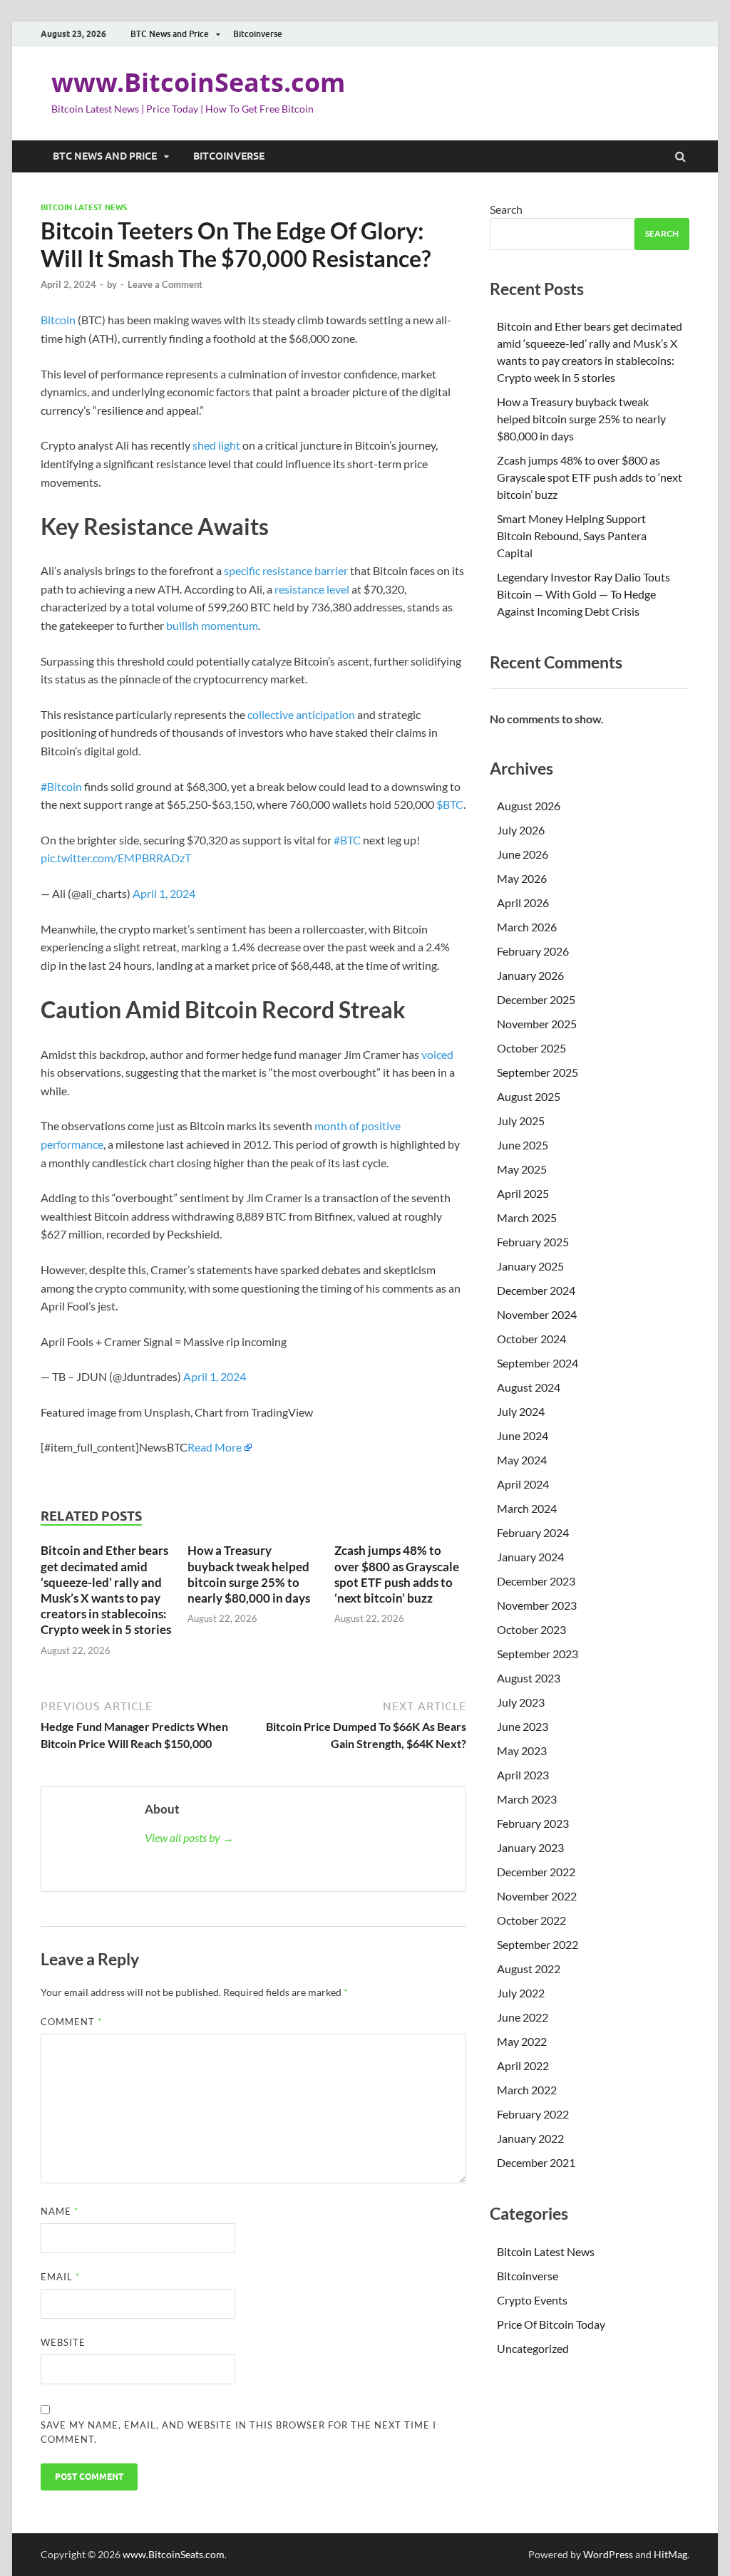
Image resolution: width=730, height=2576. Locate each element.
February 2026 (533, 951)
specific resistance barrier (286, 570)
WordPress (608, 2554)
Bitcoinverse (258, 34)
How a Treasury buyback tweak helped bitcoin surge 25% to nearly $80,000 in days (249, 1574)
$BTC (450, 804)
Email (60, 2277)
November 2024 (537, 1314)
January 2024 (530, 1557)
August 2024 (529, 1387)
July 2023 (521, 1702)
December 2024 (536, 1290)
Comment (71, 2022)
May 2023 (522, 1750)
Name (60, 2211)
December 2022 (536, 1872)
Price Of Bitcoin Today (551, 2324)
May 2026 (522, 878)
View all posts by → (189, 1837)
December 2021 (536, 2162)
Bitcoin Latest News (84, 207)
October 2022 (531, 1920)
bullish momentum (212, 625)
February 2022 (533, 2114)
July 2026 (521, 830)
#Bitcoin (61, 786)
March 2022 (527, 2090)
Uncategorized (533, 2348)
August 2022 (529, 1969)
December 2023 (536, 1581)
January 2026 (530, 975)
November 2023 (537, 1605)
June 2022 (523, 2017)
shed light (215, 445)
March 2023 (527, 1799)
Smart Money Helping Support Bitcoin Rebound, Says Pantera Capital (572, 536)
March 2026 (527, 927)
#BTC (347, 840)
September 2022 (538, 1944)
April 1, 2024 (164, 893)
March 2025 (527, 1217)
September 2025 (538, 1072)
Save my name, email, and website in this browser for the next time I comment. (238, 2432)
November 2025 (537, 1024)
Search (506, 209)
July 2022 (521, 1993)
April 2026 (523, 902)
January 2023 (530, 1847)
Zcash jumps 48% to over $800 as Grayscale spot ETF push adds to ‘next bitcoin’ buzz (397, 1574)
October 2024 (531, 1339)
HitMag (670, 2554)
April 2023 (523, 1775)
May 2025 (522, 1169)
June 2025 (523, 1145)
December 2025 (536, 999)
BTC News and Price (170, 34)
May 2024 (522, 1460)
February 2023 (533, 1823)
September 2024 (538, 1363)
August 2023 (529, 1678)
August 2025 (529, 1096)
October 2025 (531, 1048)
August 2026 (529, 806)
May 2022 (522, 2041)
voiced (437, 1054)
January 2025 (530, 1266)
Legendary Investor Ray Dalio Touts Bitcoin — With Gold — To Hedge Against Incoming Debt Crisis (584, 594)
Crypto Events (532, 2300)
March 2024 (527, 1508)
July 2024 (521, 1411)
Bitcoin (58, 320)
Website (63, 2342)
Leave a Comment (165, 284)
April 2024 (523, 1484)
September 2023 (538, 1654)
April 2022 (523, 2065)
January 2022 (530, 2138)
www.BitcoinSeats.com (198, 82)
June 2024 (523, 1436)
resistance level (312, 589)
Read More (215, 1447)
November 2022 (537, 1896)
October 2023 (531, 1629)
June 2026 (523, 854)
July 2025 (521, 1121)
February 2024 (533, 1532)
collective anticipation (300, 714)
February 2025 (533, 1242)
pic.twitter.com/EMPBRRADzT (116, 858)
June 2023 (523, 1726)
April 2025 (523, 1193)
